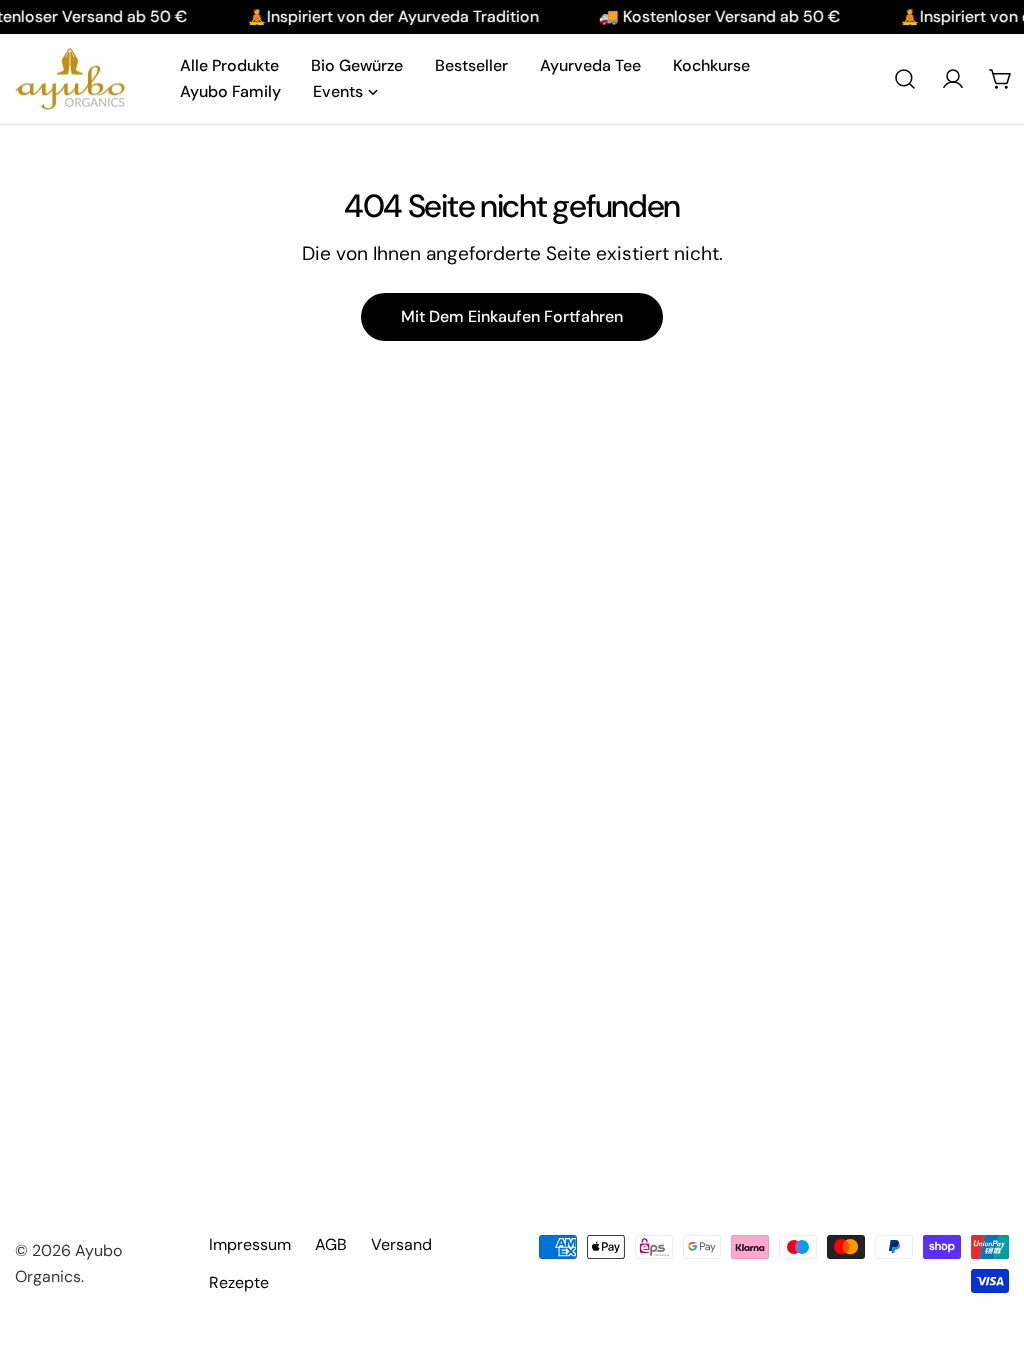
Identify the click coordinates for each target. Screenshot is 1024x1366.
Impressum (250, 1244)
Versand (401, 1244)
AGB (331, 1244)
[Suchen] (905, 79)
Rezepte (239, 1282)
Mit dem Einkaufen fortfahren (512, 316)
